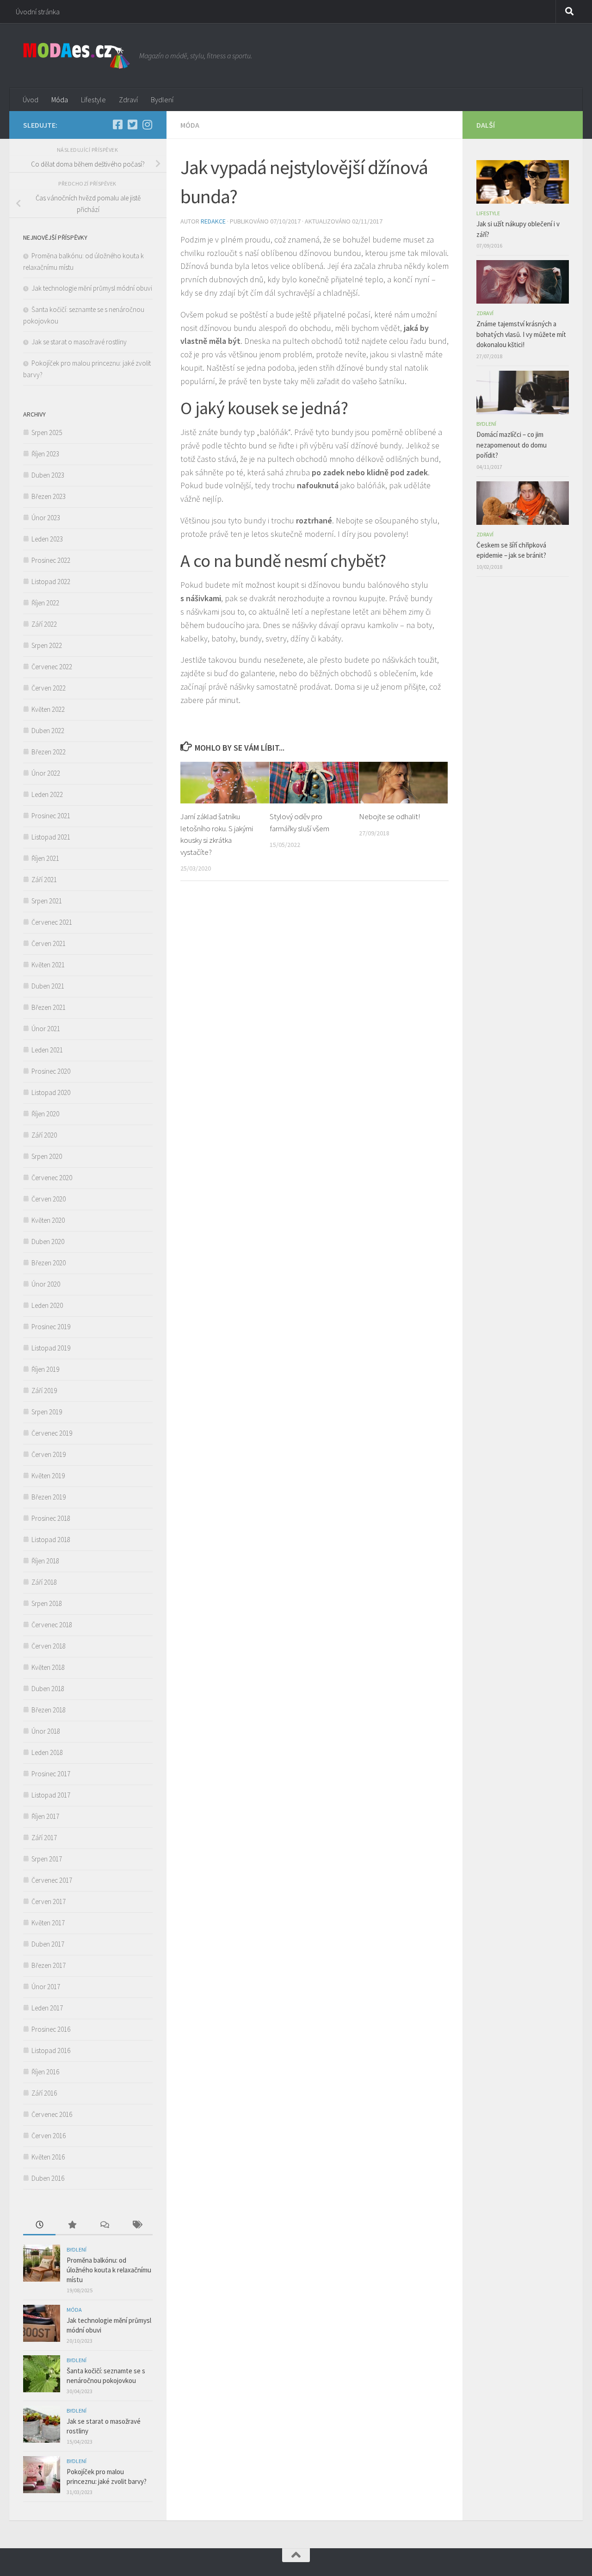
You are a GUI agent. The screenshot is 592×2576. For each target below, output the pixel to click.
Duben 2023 (48, 475)
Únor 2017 (46, 1987)
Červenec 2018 (52, 1625)
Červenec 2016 (52, 2114)
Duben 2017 (48, 1944)
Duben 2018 (48, 1689)
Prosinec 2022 (51, 560)
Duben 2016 (48, 2178)
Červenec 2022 (52, 667)
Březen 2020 (49, 1263)
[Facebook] (117, 124)
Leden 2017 (47, 2008)
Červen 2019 (49, 1454)
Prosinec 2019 (51, 1327)
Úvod (31, 100)
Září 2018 (44, 1582)
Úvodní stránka (38, 12)
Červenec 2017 (52, 1880)
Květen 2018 (48, 1667)
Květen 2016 (48, 2157)
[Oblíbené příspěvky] (72, 2225)
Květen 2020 (48, 1220)
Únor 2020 (46, 1284)
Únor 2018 (46, 1731)
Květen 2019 (48, 1476)
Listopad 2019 (51, 1348)
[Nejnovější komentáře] (104, 2225)
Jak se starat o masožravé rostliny (80, 342)
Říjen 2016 (45, 2072)
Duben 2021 (48, 986)
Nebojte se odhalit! (389, 816)
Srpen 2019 (47, 1412)
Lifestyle (93, 100)
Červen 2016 (49, 2136)
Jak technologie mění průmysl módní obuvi (92, 288)
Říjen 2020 (45, 1114)
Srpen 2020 (47, 1156)
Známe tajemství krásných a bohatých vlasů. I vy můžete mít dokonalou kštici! (521, 334)
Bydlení (162, 100)
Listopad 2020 (51, 1092)
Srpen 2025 (47, 432)
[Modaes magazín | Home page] (77, 56)
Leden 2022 (47, 794)
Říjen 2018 (45, 1561)
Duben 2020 (48, 1241)
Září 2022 (44, 624)
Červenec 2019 (52, 1433)
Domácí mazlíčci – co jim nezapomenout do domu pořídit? (512, 445)
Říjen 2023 (45, 454)
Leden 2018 (47, 1752)
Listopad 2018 (51, 1540)
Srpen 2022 (47, 645)
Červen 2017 (49, 1901)
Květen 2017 (48, 1923)
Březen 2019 (49, 1497)
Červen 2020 (49, 1199)
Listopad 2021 (51, 837)
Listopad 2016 (51, 2050)
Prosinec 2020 (51, 1071)
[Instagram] (147, 124)
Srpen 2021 (47, 901)
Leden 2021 (47, 1050)
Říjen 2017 (45, 1816)
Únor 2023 (46, 518)
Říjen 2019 (45, 1369)
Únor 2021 (46, 1029)
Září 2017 (44, 1838)
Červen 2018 (49, 1646)
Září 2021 (44, 880)
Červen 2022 (49, 688)
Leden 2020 (47, 1305)
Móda (60, 100)
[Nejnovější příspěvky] (39, 2225)
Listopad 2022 (51, 582)
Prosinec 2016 (51, 2029)
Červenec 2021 (52, 922)
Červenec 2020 (52, 1178)
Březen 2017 (49, 1965)
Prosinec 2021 (51, 816)
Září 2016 (44, 2093)
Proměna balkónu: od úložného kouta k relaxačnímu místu (109, 2270)
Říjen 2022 (45, 603)
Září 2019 (44, 1391)
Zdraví (128, 100)
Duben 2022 (48, 731)
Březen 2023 (49, 496)
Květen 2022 (48, 709)
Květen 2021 (48, 965)
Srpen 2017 (47, 1859)
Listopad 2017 (51, 1795)
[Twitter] (132, 124)
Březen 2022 (49, 752)
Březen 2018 (49, 1710)
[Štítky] (136, 2225)
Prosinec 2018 (51, 1518)
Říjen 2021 (45, 858)
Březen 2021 (49, 1007)
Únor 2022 (46, 773)
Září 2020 (44, 1135)
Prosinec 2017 (51, 1774)
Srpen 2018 (47, 1603)
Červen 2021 (49, 943)
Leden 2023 (47, 539)
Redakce (213, 221)
